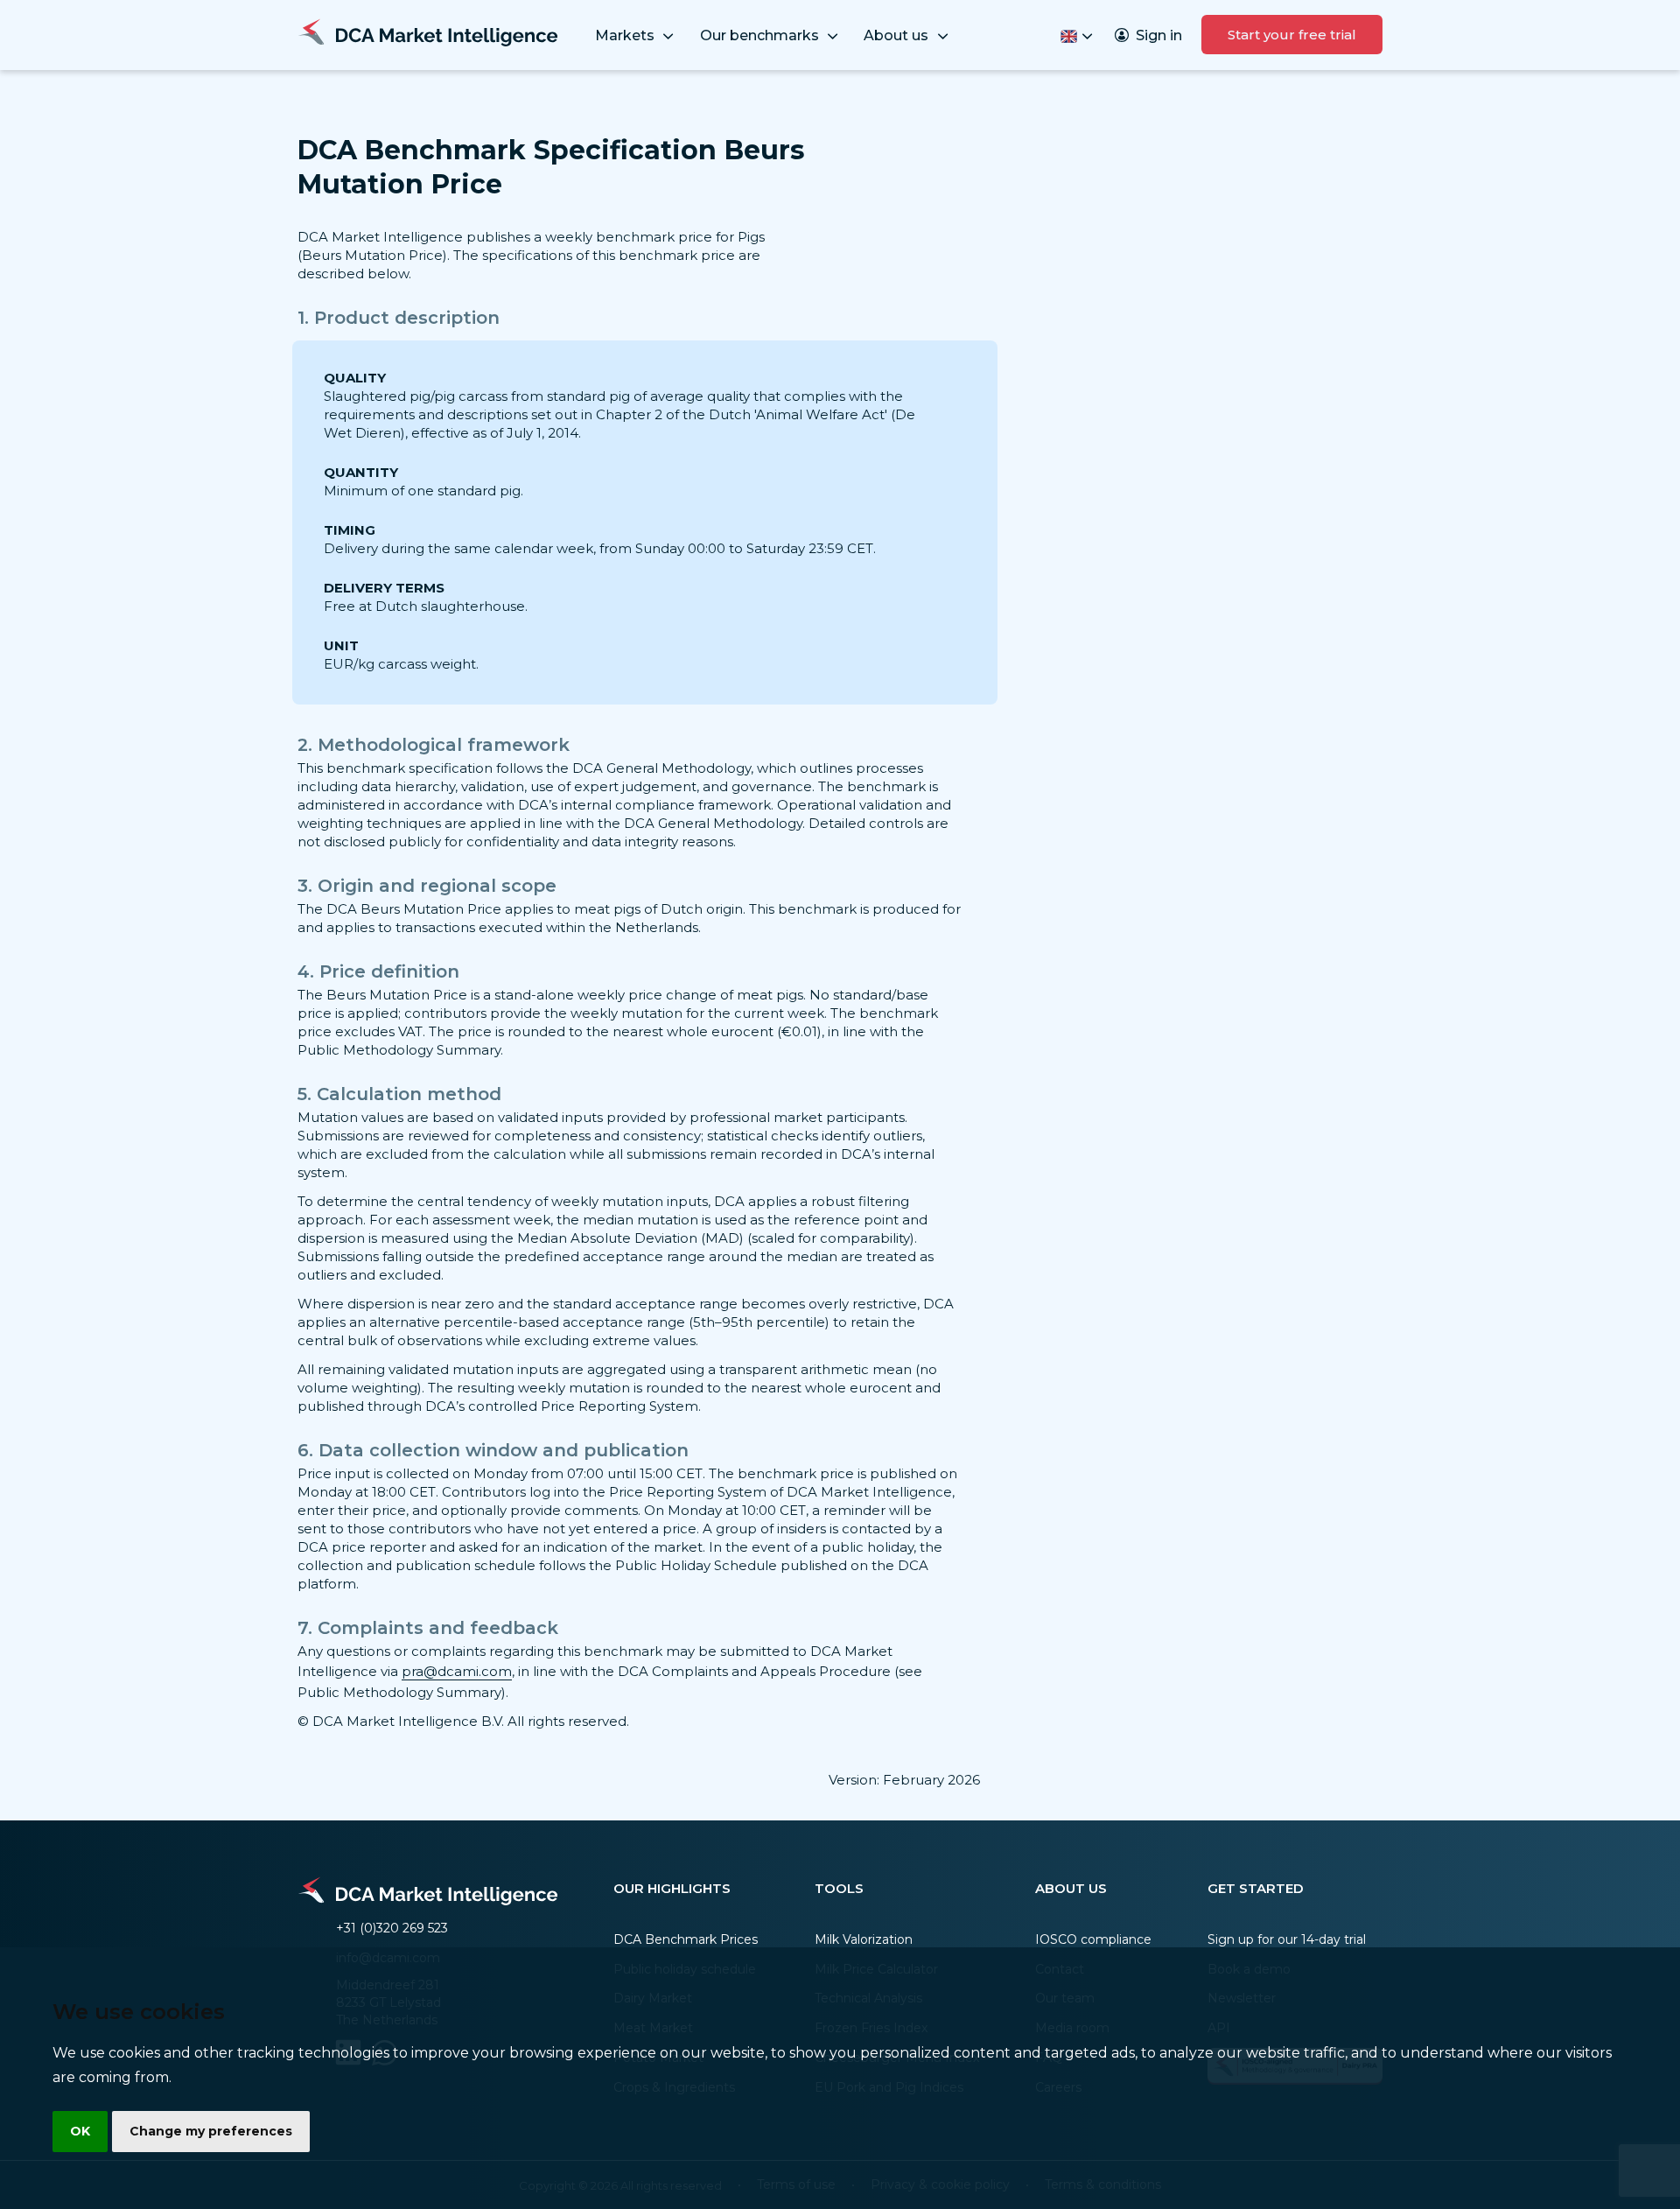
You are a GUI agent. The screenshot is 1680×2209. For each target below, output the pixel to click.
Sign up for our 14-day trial (1287, 1939)
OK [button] (80, 2131)
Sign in (1159, 35)
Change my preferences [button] (211, 2131)
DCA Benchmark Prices (686, 1939)
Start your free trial (1292, 35)
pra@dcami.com (457, 1671)
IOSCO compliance (1093, 1939)
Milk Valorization (864, 1939)
